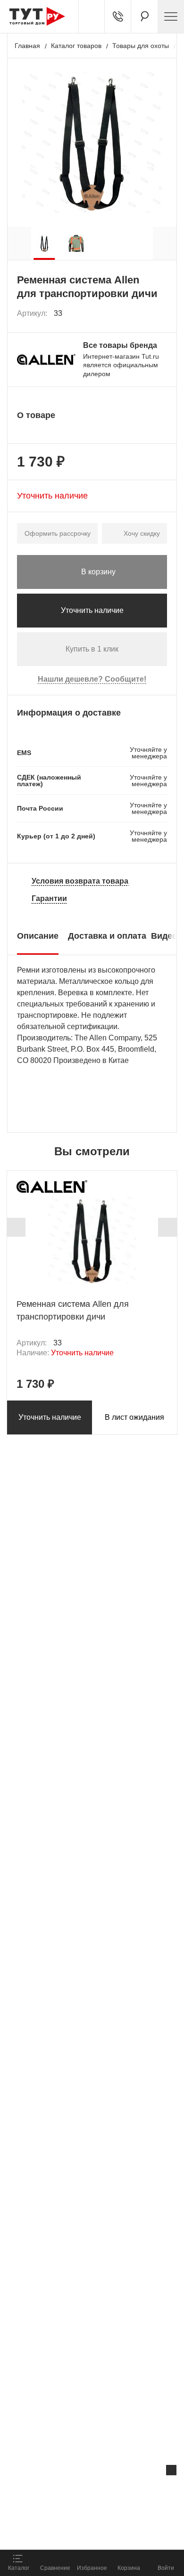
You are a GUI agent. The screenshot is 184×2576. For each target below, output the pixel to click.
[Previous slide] (16, 1227)
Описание (38, 936)
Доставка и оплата (107, 936)
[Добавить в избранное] (160, 314)
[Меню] (171, 16)
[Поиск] (144, 16)
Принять (124, 2532)
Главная (27, 46)
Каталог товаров (76, 46)
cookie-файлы (120, 2490)
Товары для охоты (141, 46)
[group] (44, 243)
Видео (164, 936)
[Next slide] (167, 1227)
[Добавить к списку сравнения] (139, 314)
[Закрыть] (171, 2470)
